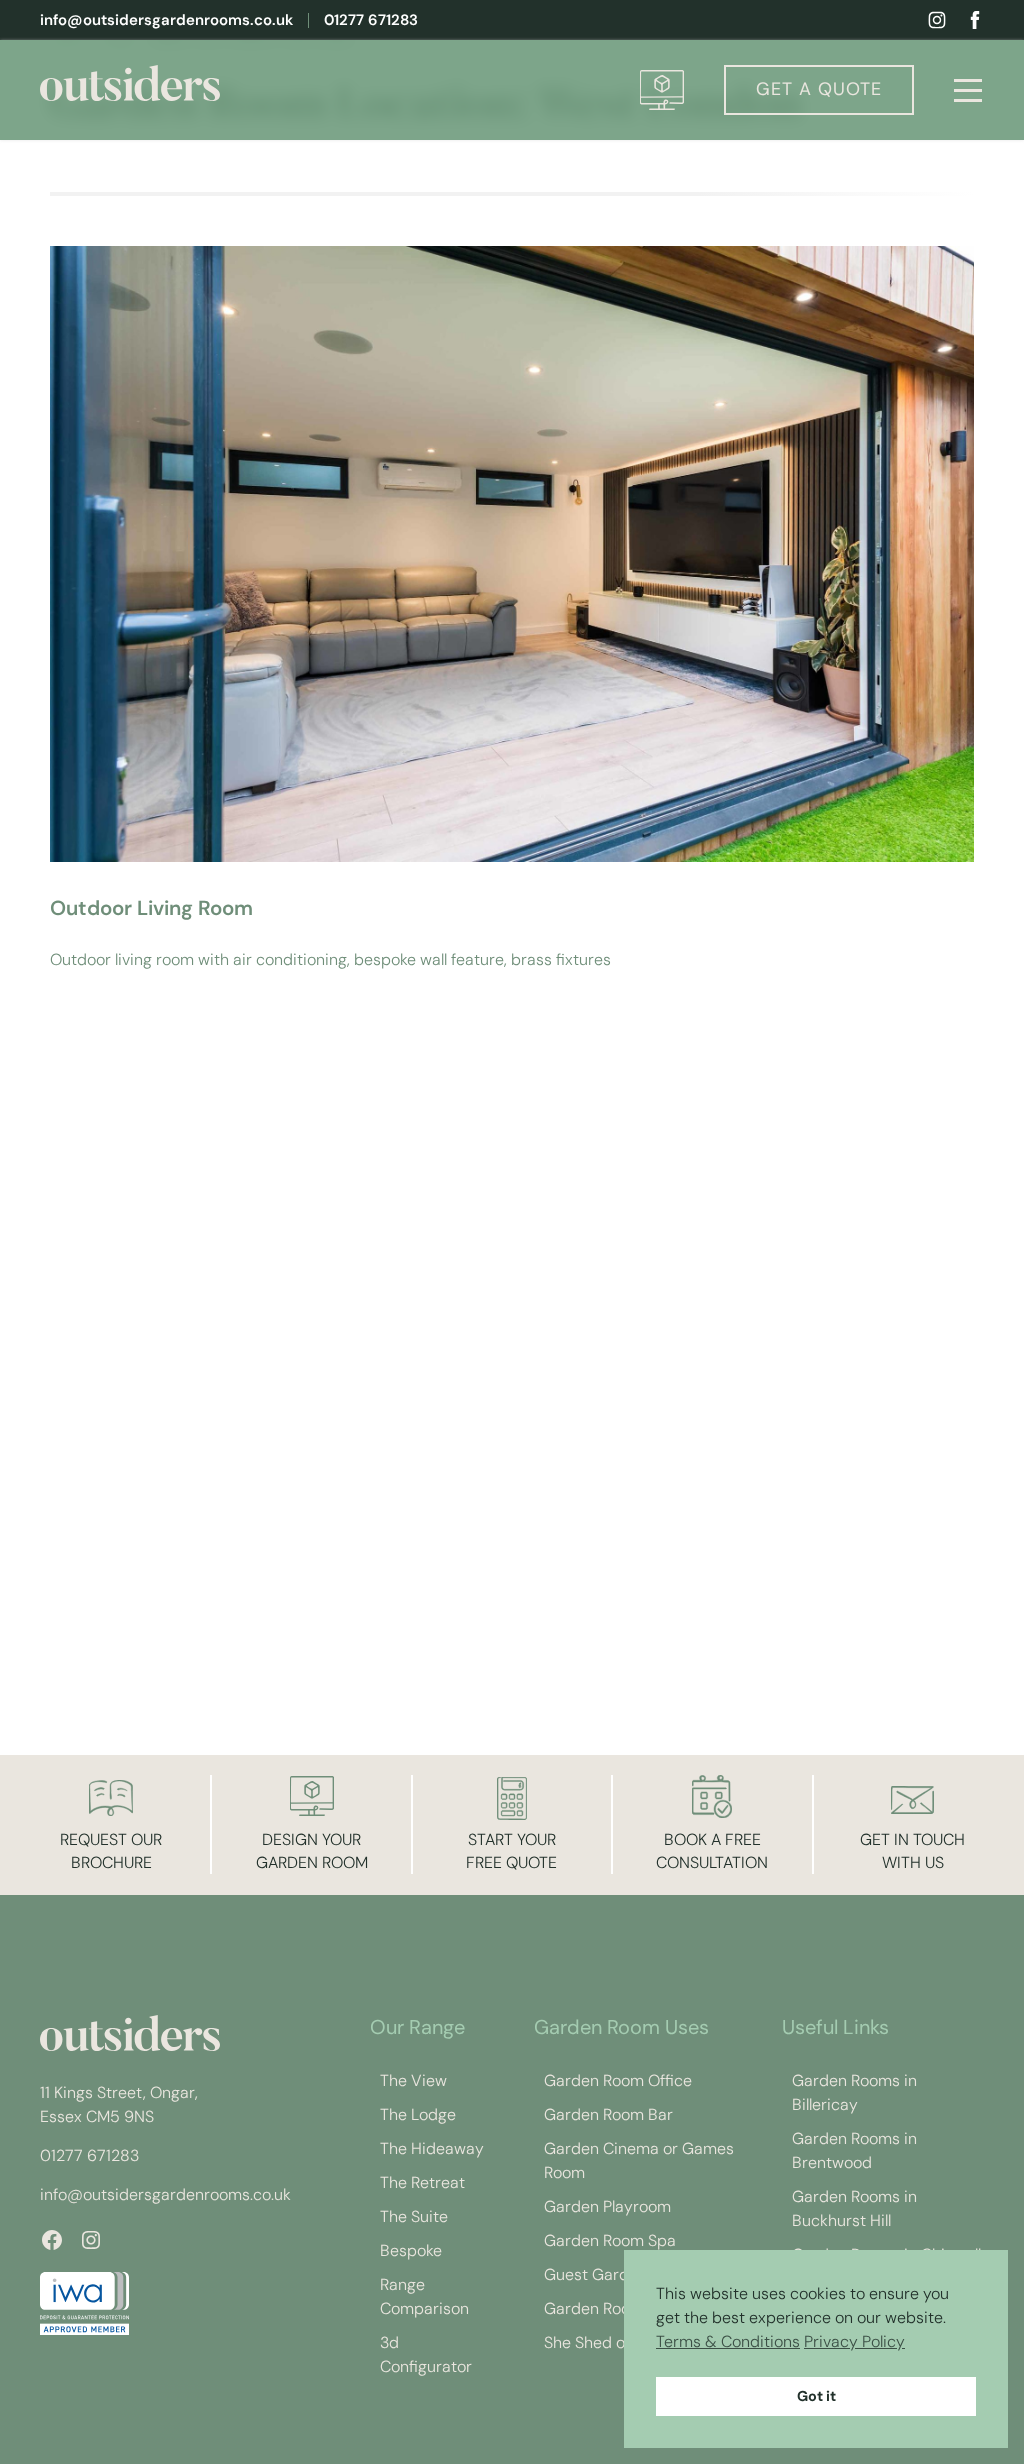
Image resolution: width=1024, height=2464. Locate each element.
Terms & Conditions (728, 2341)
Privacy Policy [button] (854, 2341)
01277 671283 (371, 20)
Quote (819, 89)
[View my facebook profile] (975, 20)
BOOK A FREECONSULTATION (712, 1850)
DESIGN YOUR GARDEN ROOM (312, 1850)
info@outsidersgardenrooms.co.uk (166, 20)
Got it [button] (816, 2396)
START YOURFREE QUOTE (511, 1850)
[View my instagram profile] (937, 20)
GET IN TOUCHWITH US (912, 1850)
